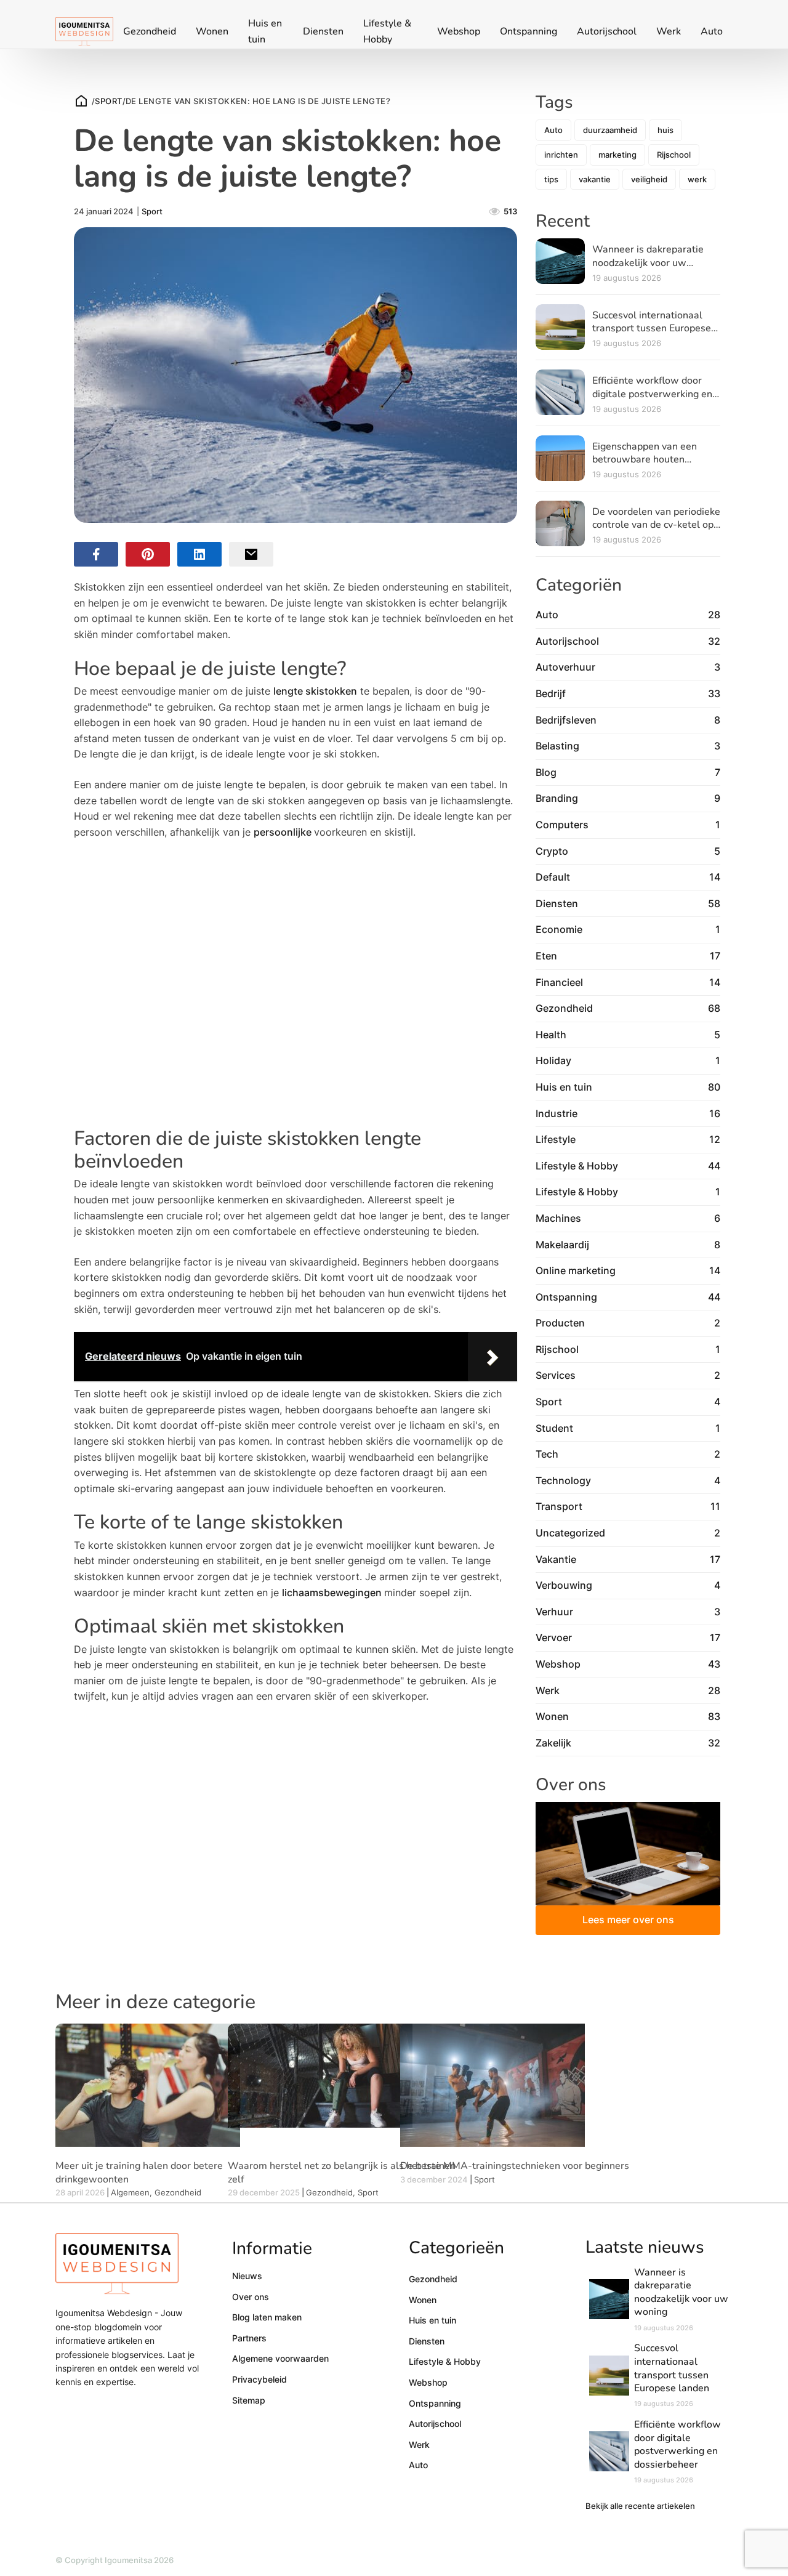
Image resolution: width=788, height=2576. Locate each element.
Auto (712, 31)
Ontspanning (529, 31)
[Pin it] (148, 554)
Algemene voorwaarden (280, 2358)
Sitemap (249, 2400)
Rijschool (674, 155)
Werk (669, 31)
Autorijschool (607, 31)
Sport (108, 101)
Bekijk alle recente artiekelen (640, 2506)
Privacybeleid (259, 2379)
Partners (249, 2338)
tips (551, 179)
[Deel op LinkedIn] (199, 554)
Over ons (251, 2297)
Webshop (459, 31)
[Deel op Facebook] (96, 554)
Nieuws (247, 2276)
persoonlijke (284, 832)
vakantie (595, 179)
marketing (617, 155)
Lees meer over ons (628, 1920)
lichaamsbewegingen (333, 1593)
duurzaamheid (610, 130)
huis (665, 130)
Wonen (212, 31)
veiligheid (649, 179)
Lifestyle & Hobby (387, 31)
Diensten (323, 31)
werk (697, 179)
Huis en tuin (265, 31)
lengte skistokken (315, 691)
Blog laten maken (267, 2317)
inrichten (561, 155)
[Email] (251, 554)
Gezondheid (150, 31)
